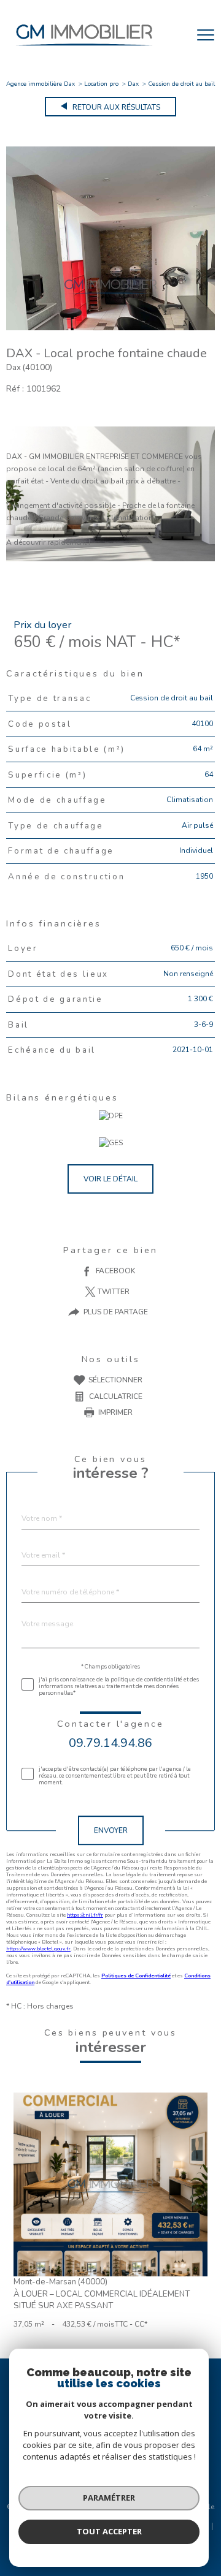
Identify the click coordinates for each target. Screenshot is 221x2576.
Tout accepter (109, 2531)
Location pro (101, 84)
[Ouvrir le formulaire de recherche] (174, 35)
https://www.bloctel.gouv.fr (38, 1949)
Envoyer (111, 1831)
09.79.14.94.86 (110, 1743)
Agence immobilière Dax (41, 84)
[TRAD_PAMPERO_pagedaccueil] (84, 49)
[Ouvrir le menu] (206, 35)
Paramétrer (109, 2498)
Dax (133, 84)
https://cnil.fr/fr (85, 1915)
